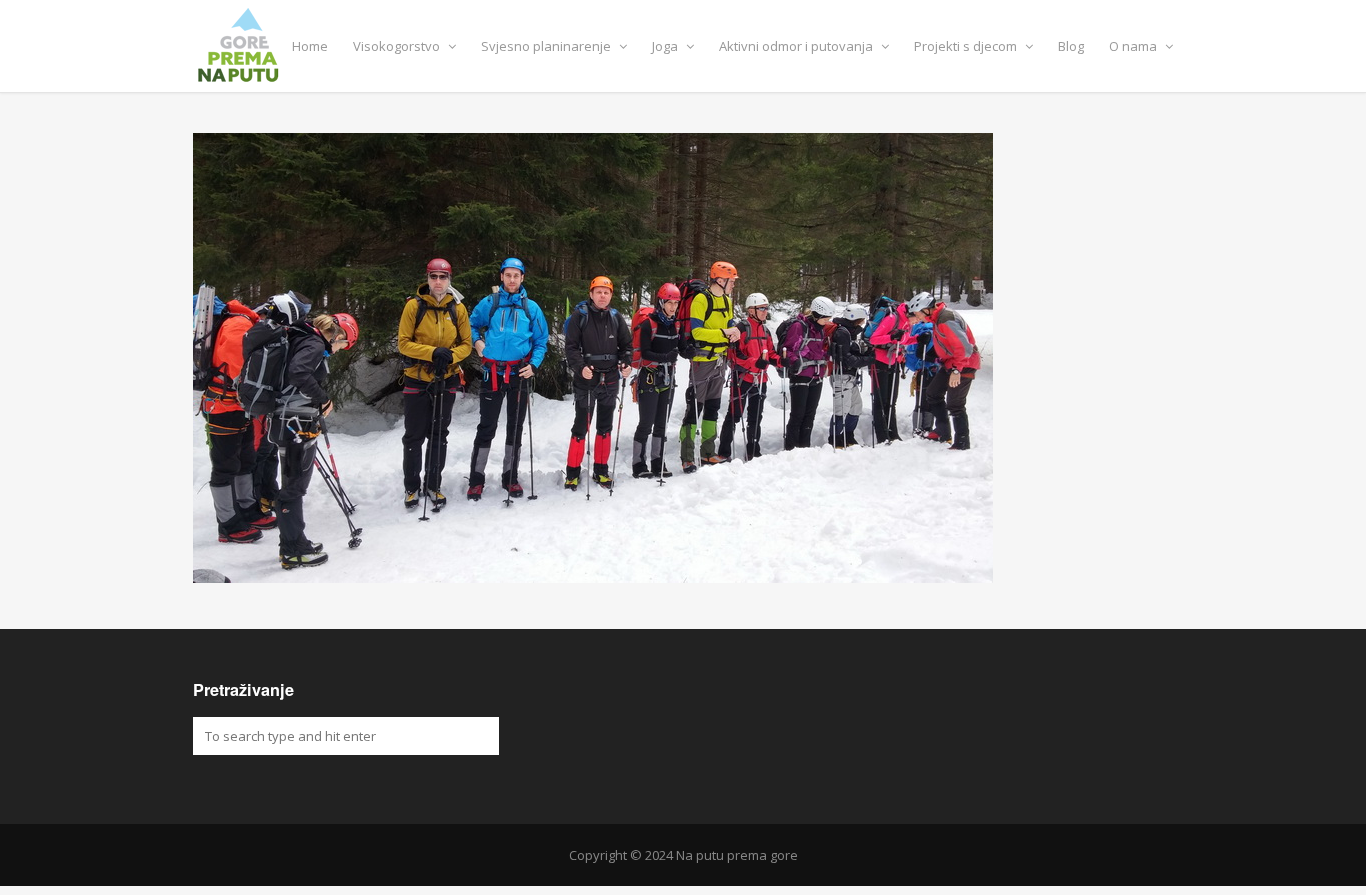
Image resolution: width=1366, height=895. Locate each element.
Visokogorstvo (398, 46)
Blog (1071, 46)
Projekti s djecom (967, 46)
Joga (666, 46)
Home (310, 46)
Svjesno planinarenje (547, 46)
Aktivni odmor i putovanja (797, 46)
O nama (1134, 46)
